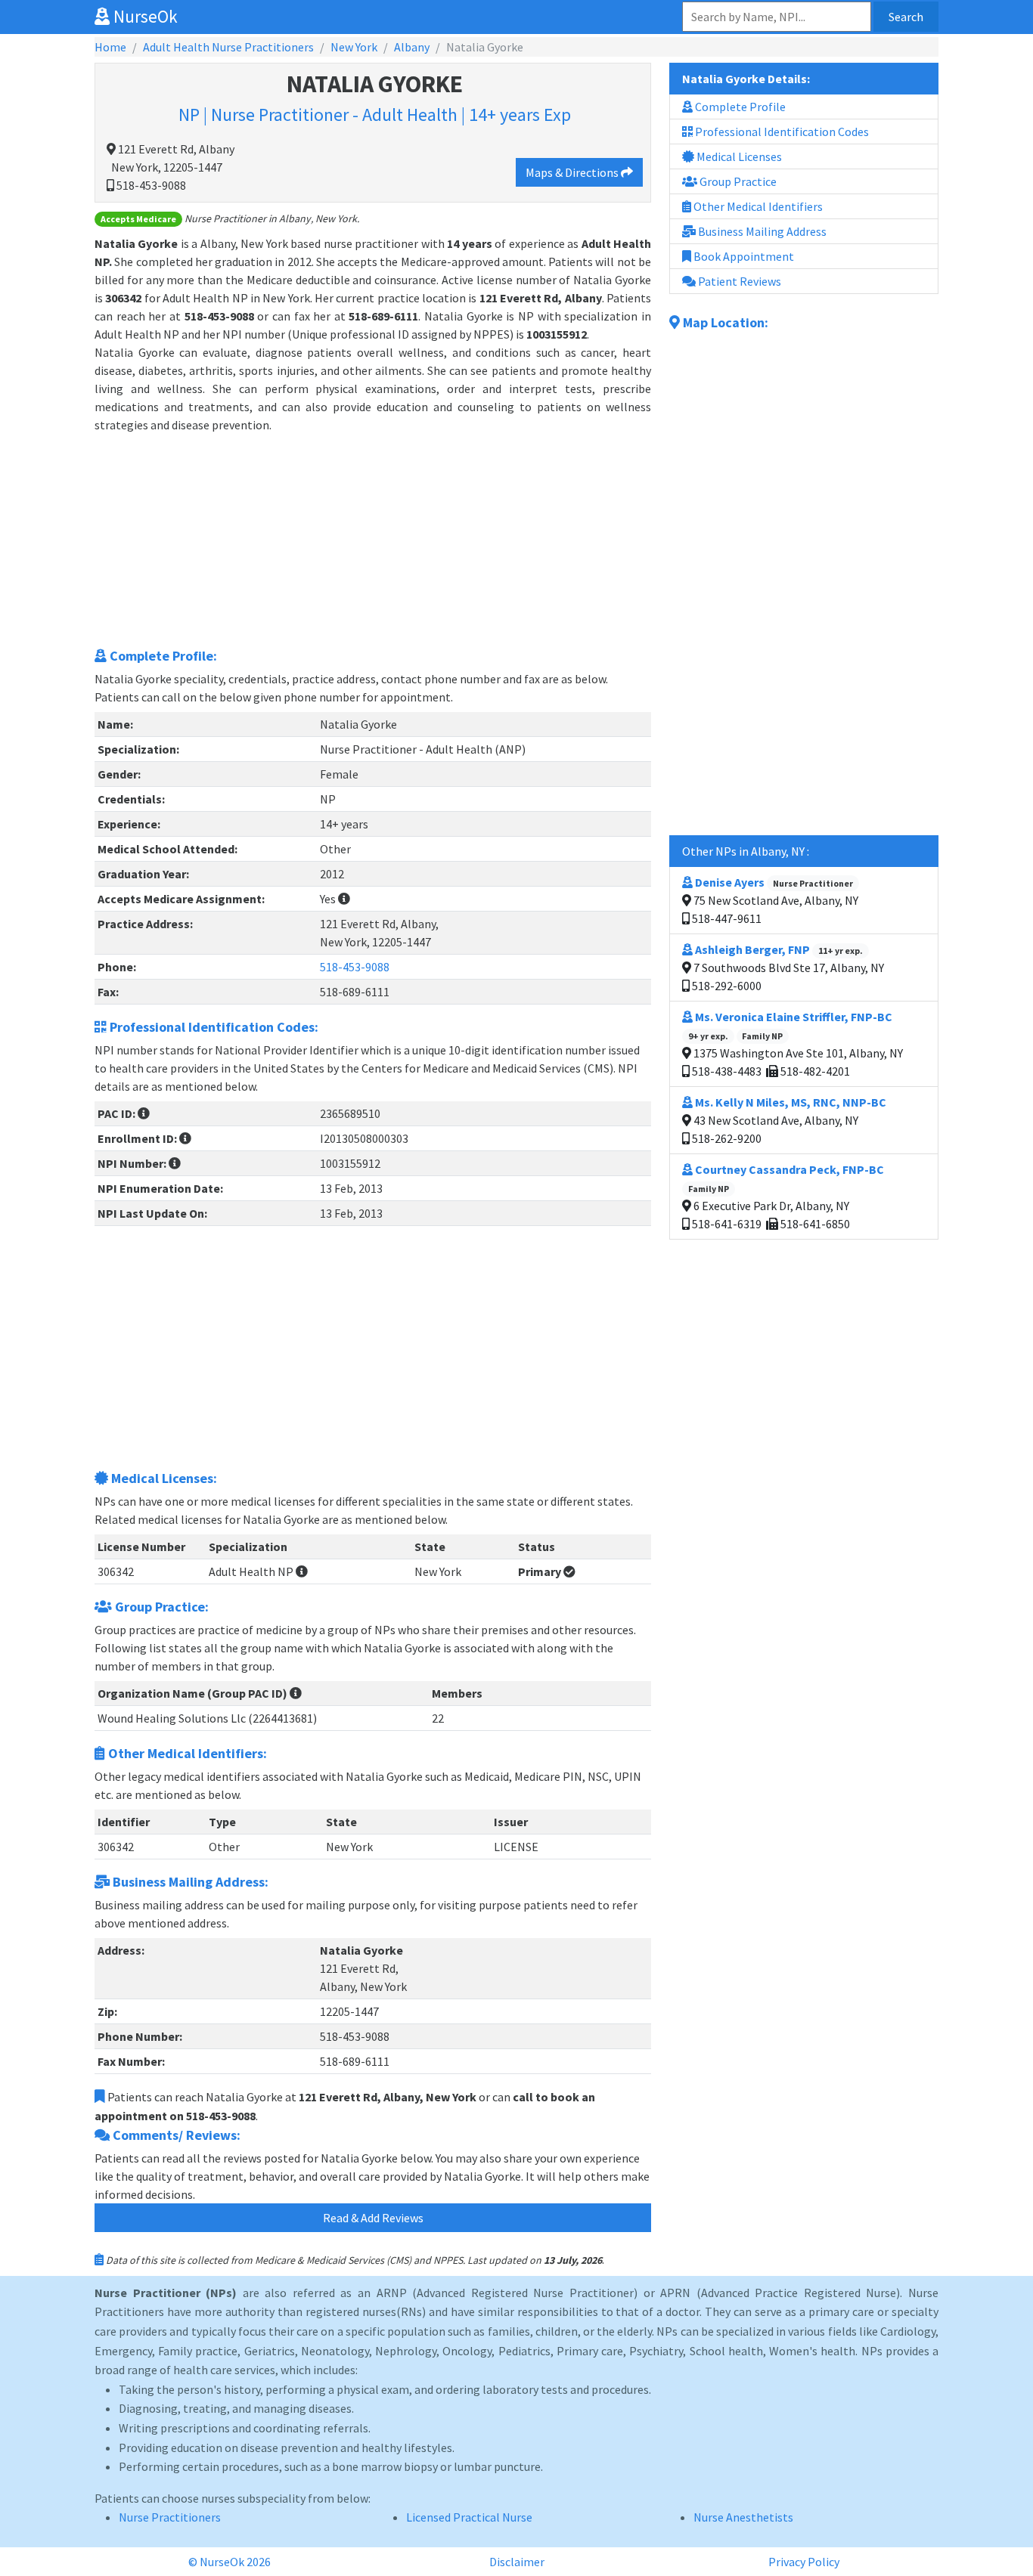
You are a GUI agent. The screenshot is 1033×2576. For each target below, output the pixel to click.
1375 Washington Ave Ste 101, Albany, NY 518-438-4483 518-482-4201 (796, 1044)
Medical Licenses (738, 156)
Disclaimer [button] (517, 2562)
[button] (344, 899)
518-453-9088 (355, 967)
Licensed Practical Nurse (469, 2517)
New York (354, 47)
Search (906, 17)
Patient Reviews (738, 281)
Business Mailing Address (761, 231)
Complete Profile (739, 107)
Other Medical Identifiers (757, 206)
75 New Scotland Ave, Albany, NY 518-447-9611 (774, 900)
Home (110, 47)
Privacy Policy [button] (804, 2562)
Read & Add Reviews (373, 2218)
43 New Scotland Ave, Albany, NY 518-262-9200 (788, 1120)
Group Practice (737, 181)
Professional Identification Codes (781, 132)
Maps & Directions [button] (573, 172)
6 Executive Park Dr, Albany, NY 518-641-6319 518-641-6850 (786, 1197)
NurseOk (144, 16)
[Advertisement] (373, 540)
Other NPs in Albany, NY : (746, 851)
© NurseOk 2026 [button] (230, 2562)
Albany (412, 47)
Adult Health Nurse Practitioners (228, 47)
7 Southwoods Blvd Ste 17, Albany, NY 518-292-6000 (787, 968)
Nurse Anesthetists (743, 2517)
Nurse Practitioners (170, 2517)
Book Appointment (743, 256)
